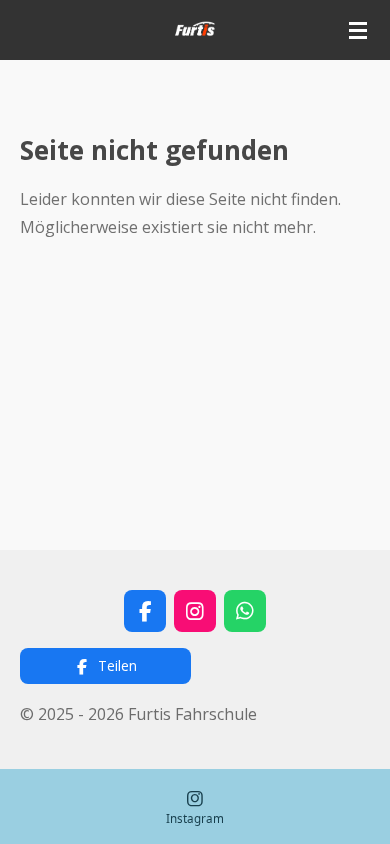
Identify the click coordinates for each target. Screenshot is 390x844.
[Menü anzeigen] (358, 30)
